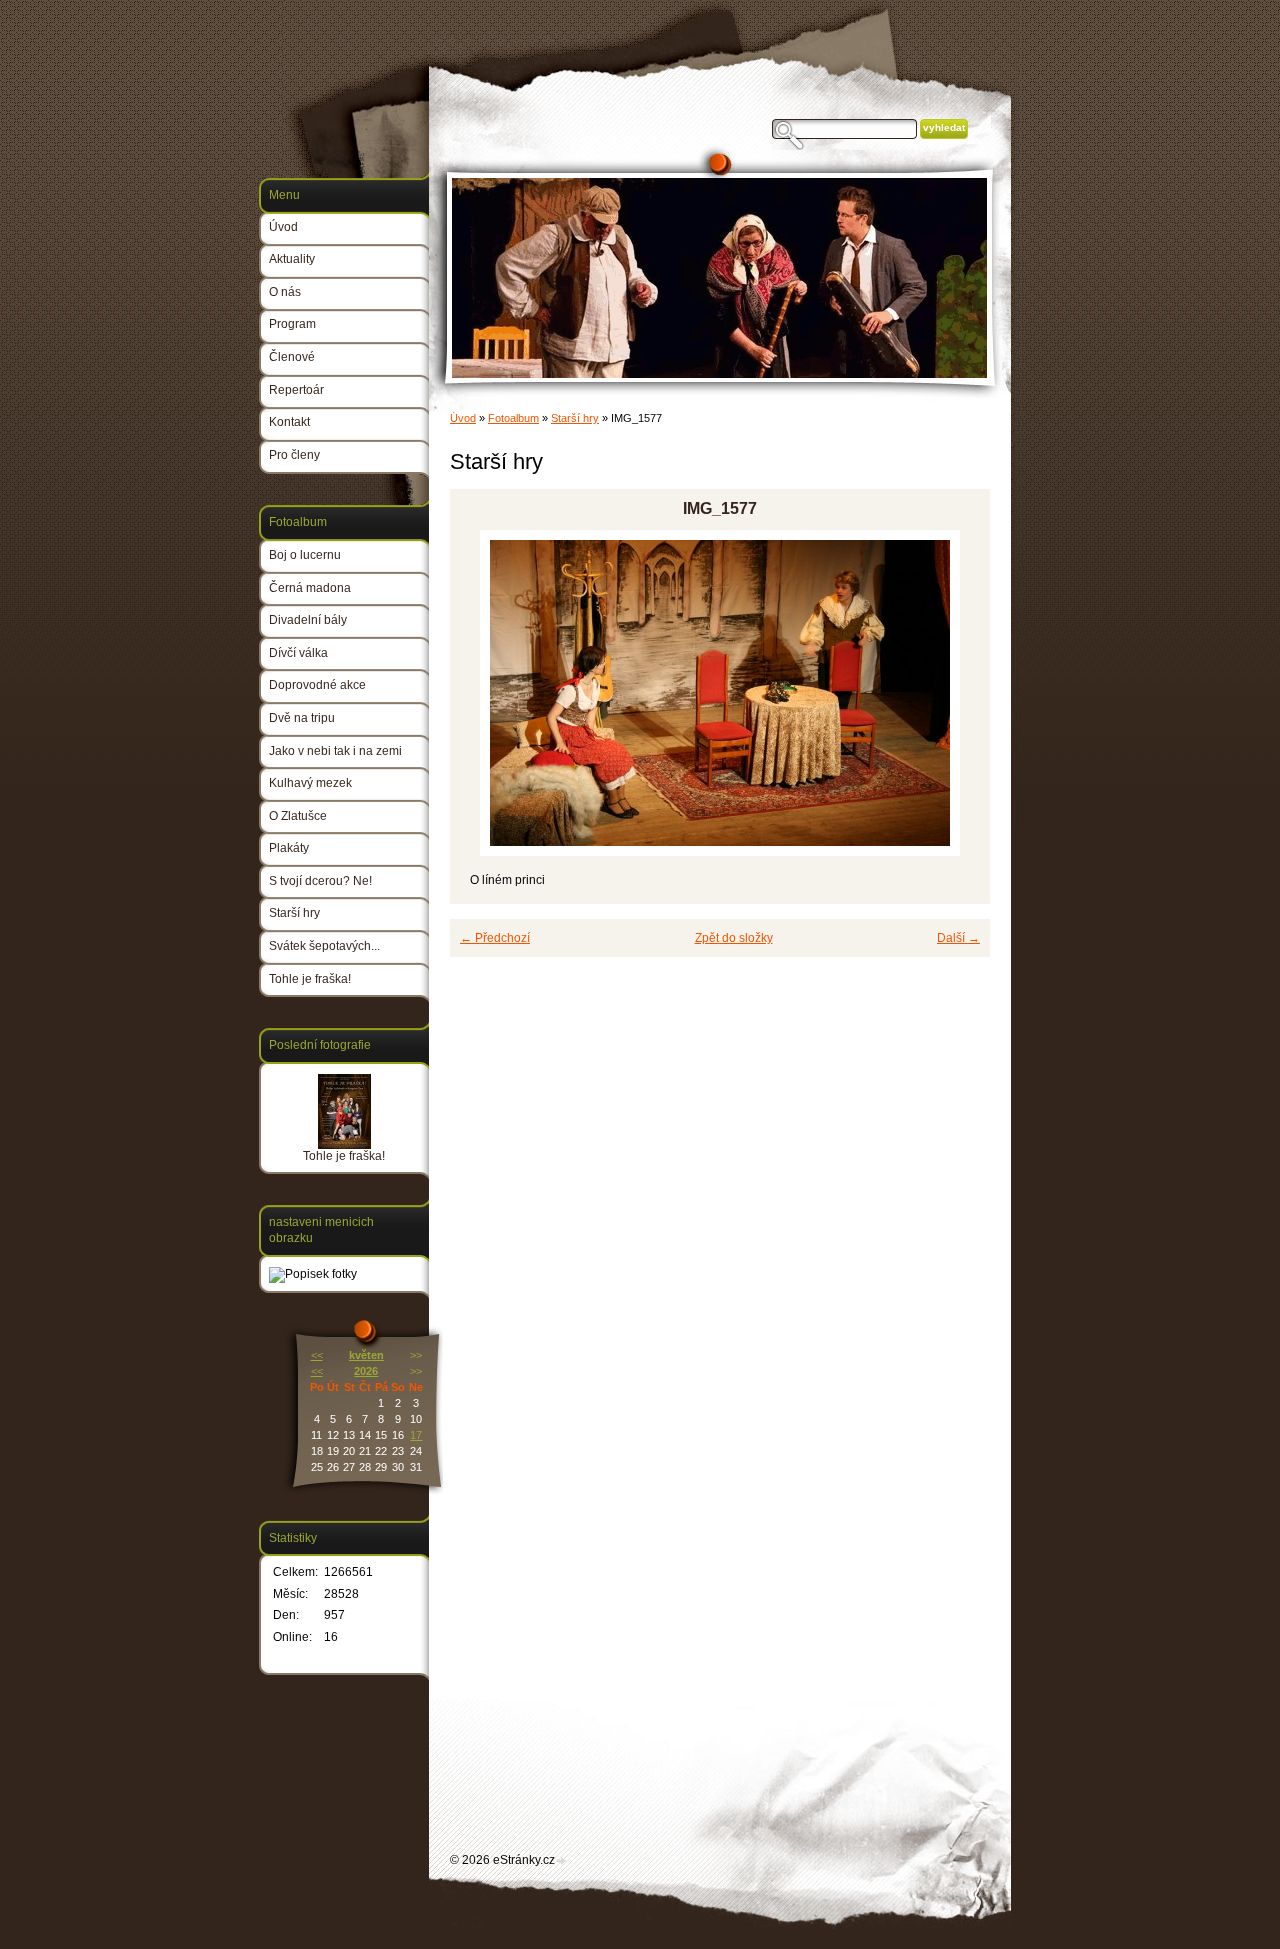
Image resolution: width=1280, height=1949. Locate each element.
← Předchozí (495, 938)
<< (317, 1355)
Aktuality (292, 259)
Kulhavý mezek (310, 783)
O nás (285, 292)
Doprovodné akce (317, 685)
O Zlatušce (298, 816)
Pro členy (294, 455)
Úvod (463, 418)
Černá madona (310, 588)
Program (292, 324)
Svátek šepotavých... (324, 946)
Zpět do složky (734, 938)
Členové (292, 357)
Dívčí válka (298, 653)
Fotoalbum (513, 418)
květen (366, 1355)
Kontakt (289, 422)
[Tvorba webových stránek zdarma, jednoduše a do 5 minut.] (562, 1861)
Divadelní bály (308, 620)
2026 (366, 1371)
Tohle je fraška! (310, 979)
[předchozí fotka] (482, 693)
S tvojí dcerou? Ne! (320, 881)
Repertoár (296, 390)
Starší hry (575, 418)
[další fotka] (957, 693)
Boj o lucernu (305, 555)
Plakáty (289, 848)
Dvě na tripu (302, 718)
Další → (958, 938)
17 (416, 1435)
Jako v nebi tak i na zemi (335, 751)
